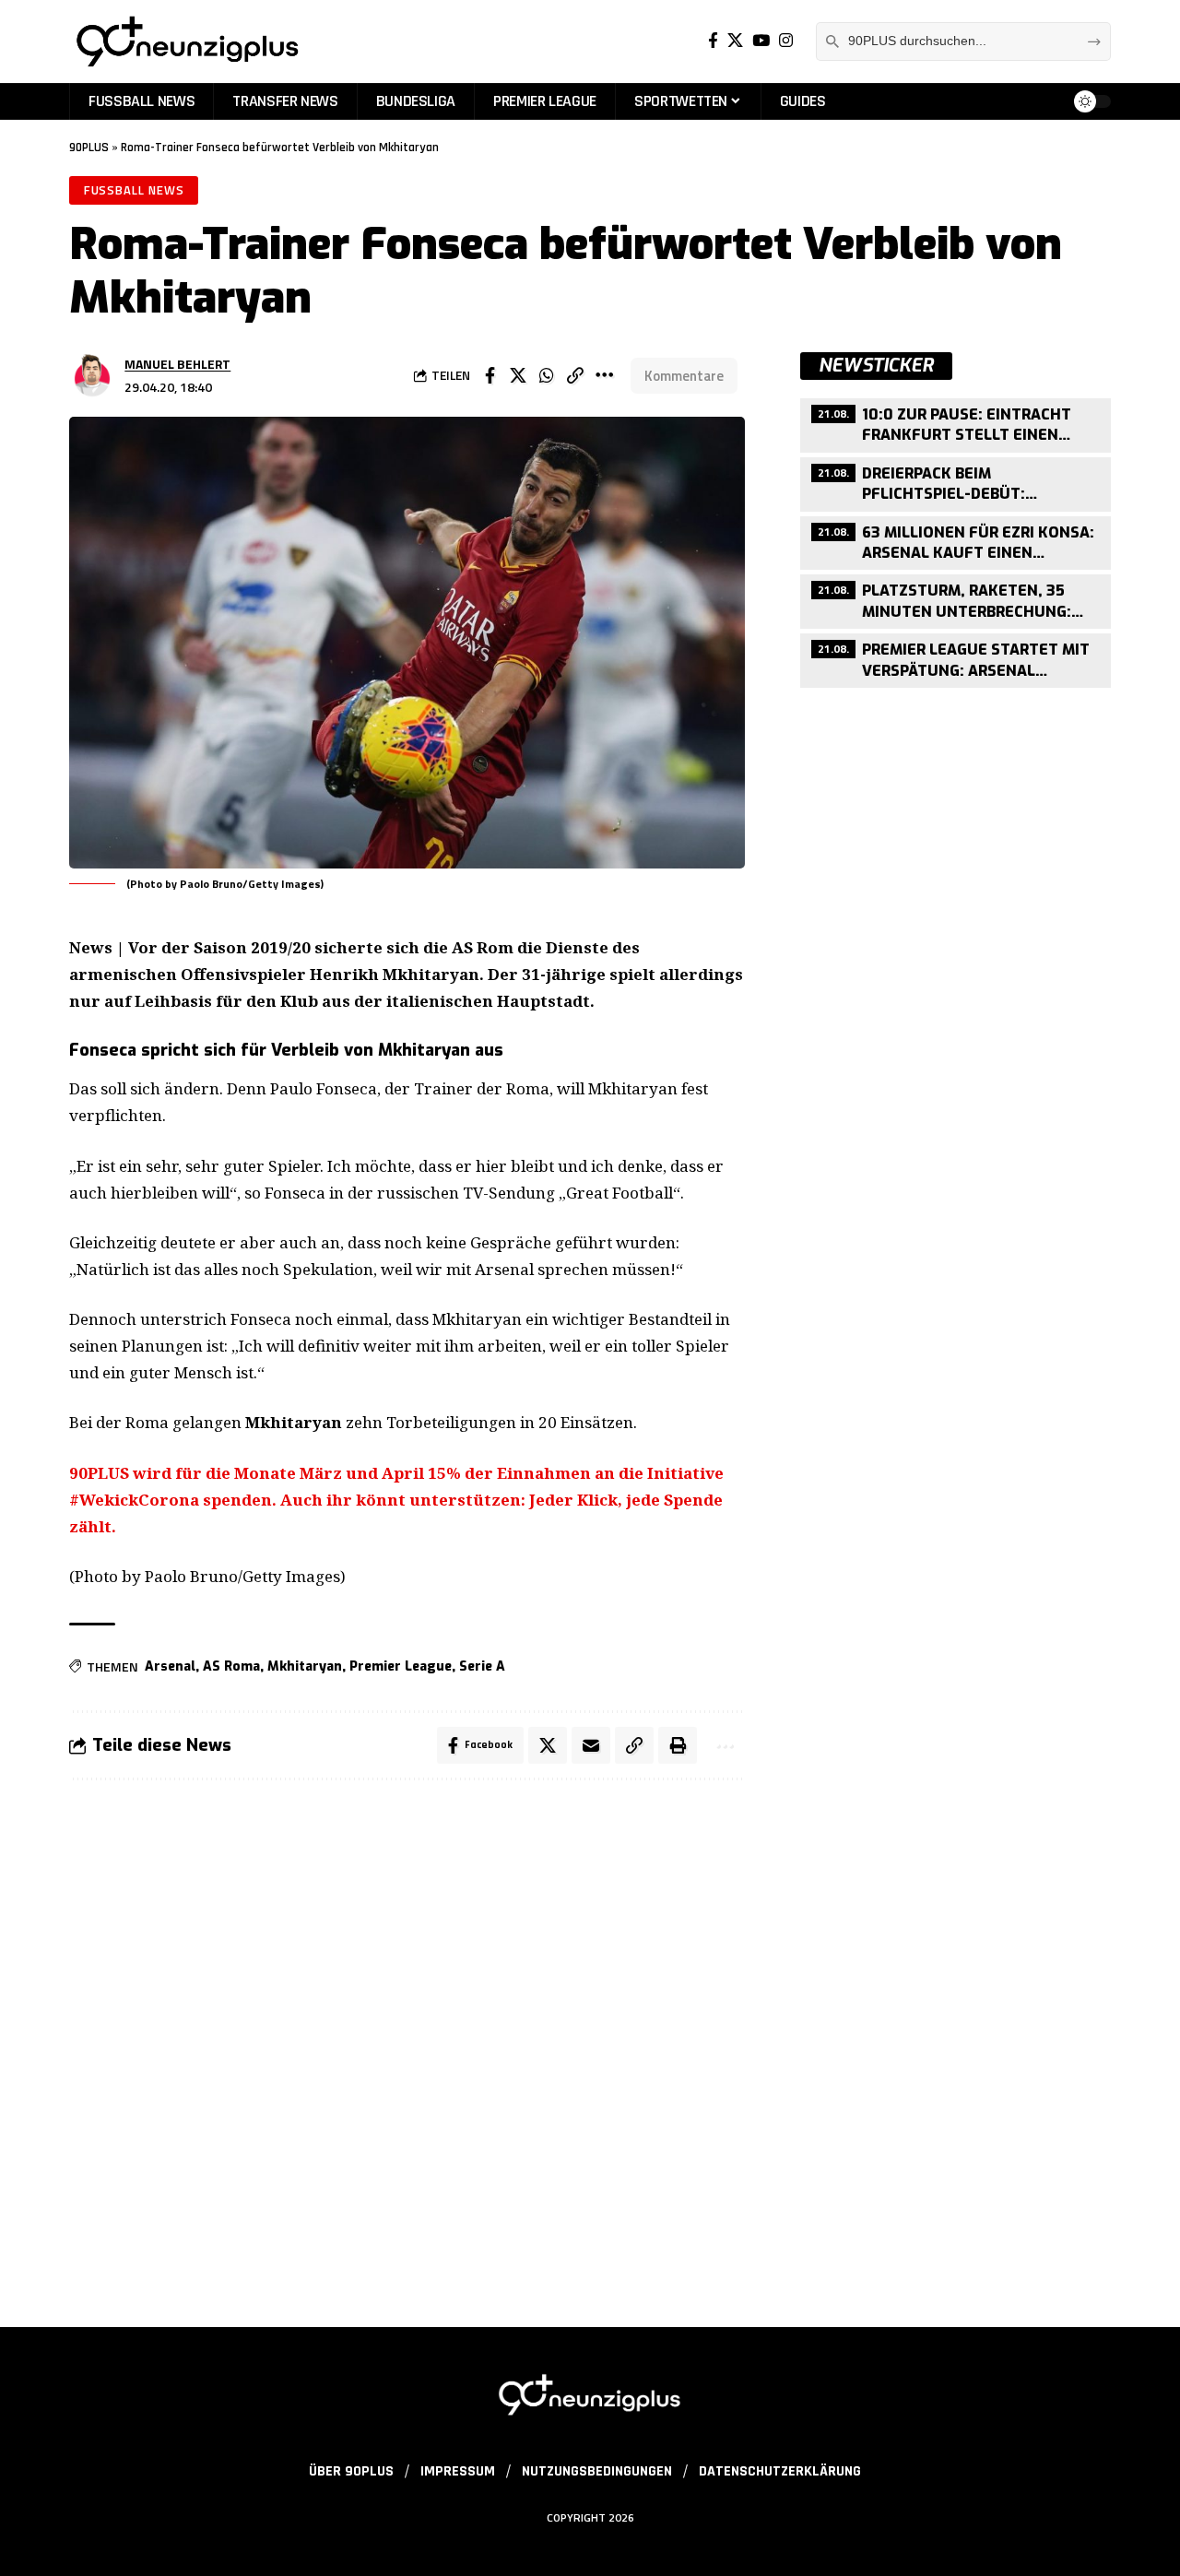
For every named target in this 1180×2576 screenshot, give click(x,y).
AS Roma (231, 1666)
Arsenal (170, 1666)
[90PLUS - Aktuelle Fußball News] (186, 41)
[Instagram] (786, 41)
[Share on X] (518, 375)
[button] (575, 375)
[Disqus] (407, 2042)
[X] (735, 41)
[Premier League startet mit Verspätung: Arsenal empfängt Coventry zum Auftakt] (956, 658)
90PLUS (89, 148)
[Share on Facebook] (490, 375)
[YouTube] (761, 41)
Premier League (401, 1666)
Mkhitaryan (305, 1666)
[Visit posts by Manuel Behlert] (92, 375)
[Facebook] (713, 41)
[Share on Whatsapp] (547, 375)
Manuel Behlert (177, 364)
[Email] (591, 1745)
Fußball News (134, 190)
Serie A (482, 1666)
